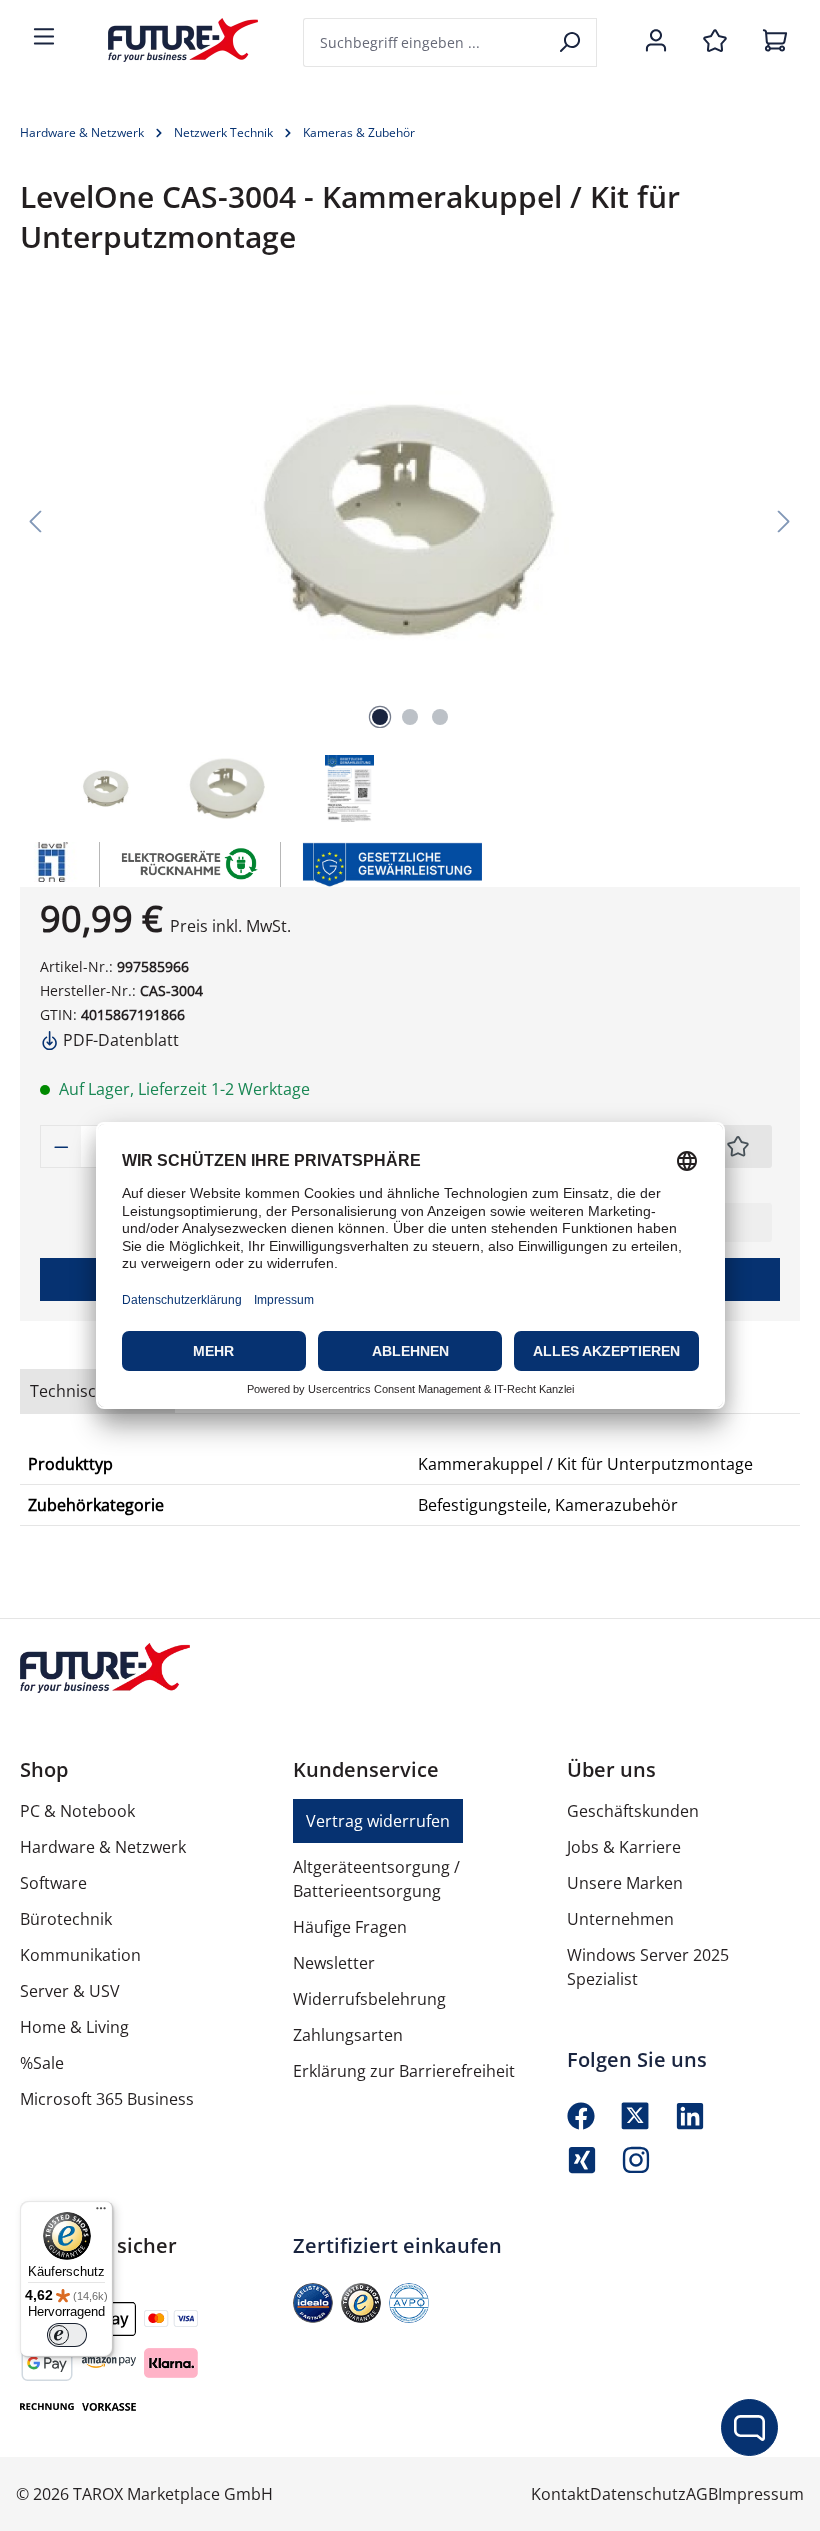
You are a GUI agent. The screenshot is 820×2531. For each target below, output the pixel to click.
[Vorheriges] (35, 519)
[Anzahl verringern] (61, 1146)
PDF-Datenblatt (119, 1040)
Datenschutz (638, 2494)
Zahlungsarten (348, 2035)
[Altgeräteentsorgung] (190, 862)
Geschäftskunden (633, 1811)
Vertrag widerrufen (378, 1821)
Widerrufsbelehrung (369, 1999)
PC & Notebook (77, 1811)
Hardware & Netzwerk (103, 1847)
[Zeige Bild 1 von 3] (380, 717)
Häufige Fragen (350, 1927)
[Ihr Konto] (656, 42)
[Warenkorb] (775, 42)
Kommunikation (80, 1955)
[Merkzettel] (715, 42)
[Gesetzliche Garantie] (391, 862)
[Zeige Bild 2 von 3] (410, 717)
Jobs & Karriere (624, 1847)
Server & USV (70, 1991)
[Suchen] (571, 42)
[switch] (67, 2335)
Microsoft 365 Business (107, 2099)
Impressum (761, 2494)
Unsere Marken (625, 1883)
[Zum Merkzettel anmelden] (738, 1146)
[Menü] (44, 38)
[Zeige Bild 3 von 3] (440, 717)
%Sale (42, 2063)
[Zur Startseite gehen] (168, 40)
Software (53, 1883)
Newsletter (334, 1963)
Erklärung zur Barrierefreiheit (404, 2071)
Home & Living (74, 2027)
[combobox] (425, 42)
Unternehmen (620, 1919)
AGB (702, 2494)
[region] (410, 565)
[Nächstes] (784, 519)
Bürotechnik (66, 1919)
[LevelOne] (50, 864)
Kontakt (560, 2494)
